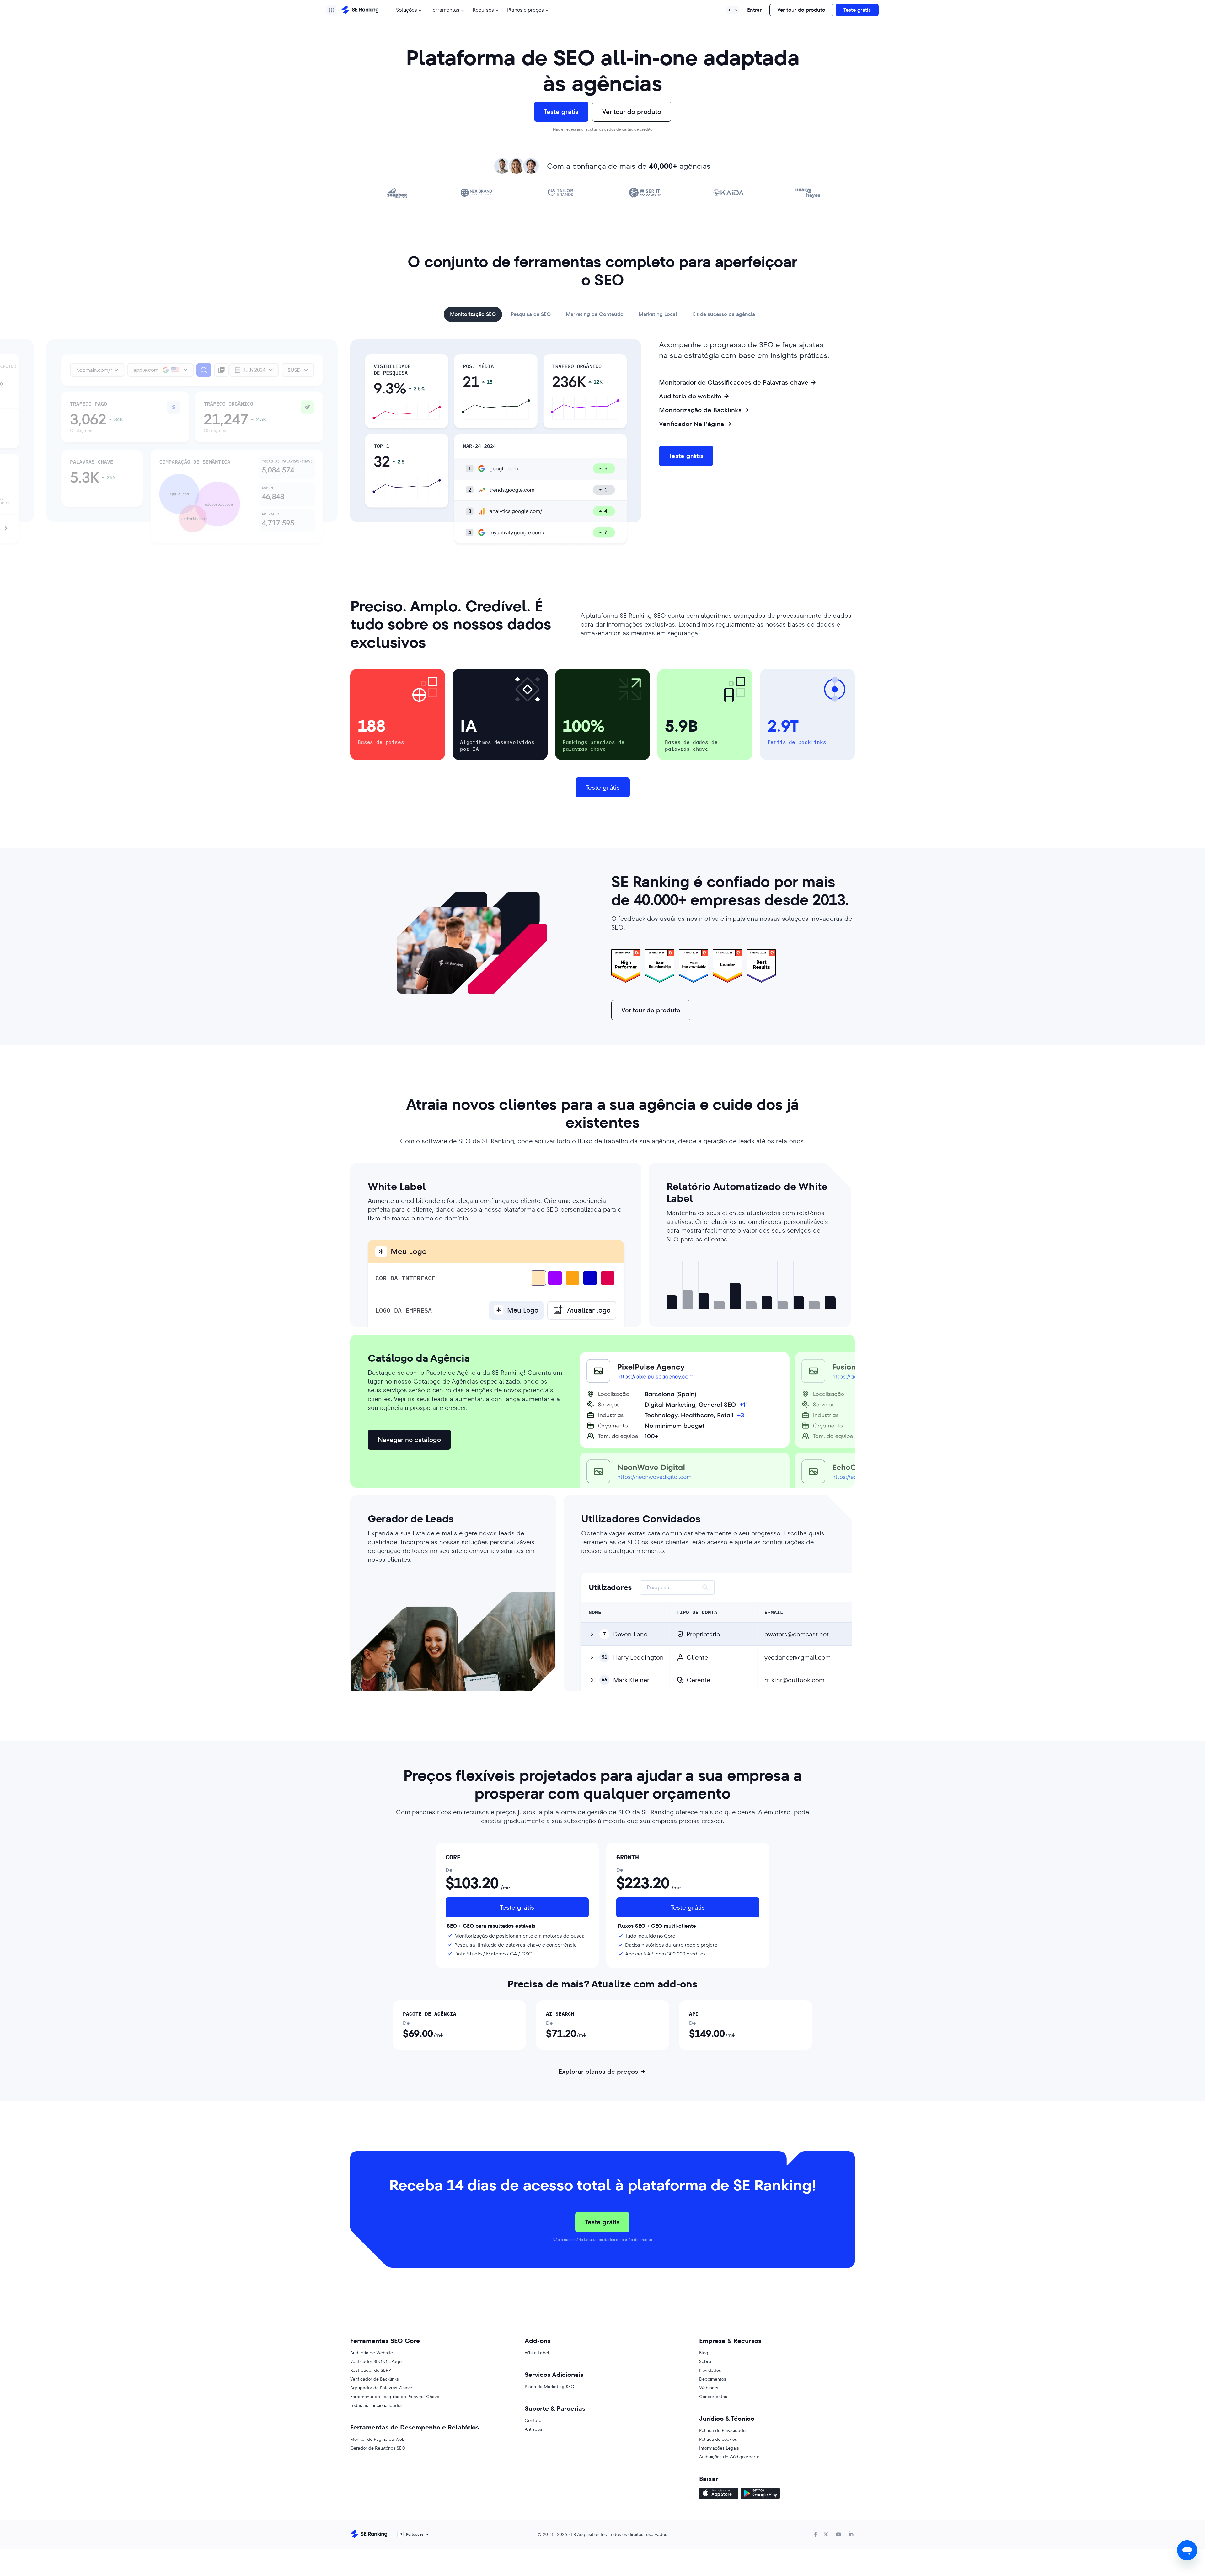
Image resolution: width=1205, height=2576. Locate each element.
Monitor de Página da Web (378, 2439)
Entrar (754, 10)
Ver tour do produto (801, 10)
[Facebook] (816, 2534)
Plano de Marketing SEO (550, 2387)
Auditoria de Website (372, 2353)
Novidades (710, 2370)
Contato (533, 2420)
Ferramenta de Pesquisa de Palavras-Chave (395, 2397)
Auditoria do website (690, 396)
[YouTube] (838, 2534)
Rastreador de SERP (371, 2370)
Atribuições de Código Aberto (729, 2457)
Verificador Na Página (691, 424)
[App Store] (719, 2494)
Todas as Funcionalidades (376, 2405)
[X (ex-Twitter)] (826, 2534)
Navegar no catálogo (409, 1440)
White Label (537, 2353)
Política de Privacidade (722, 2430)
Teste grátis (857, 10)
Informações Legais (719, 2448)
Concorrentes (713, 2397)
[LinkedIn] (851, 2534)
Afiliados (533, 2429)
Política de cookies (718, 2439)
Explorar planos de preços (598, 2072)
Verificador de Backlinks (375, 2379)
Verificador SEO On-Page (376, 2361)
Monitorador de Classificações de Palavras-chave (734, 382)
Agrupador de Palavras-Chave (381, 2388)
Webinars (709, 2388)
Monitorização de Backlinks (700, 410)
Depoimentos (713, 2379)
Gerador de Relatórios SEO (378, 2448)
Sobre (705, 2361)
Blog (704, 2353)
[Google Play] (760, 2494)
